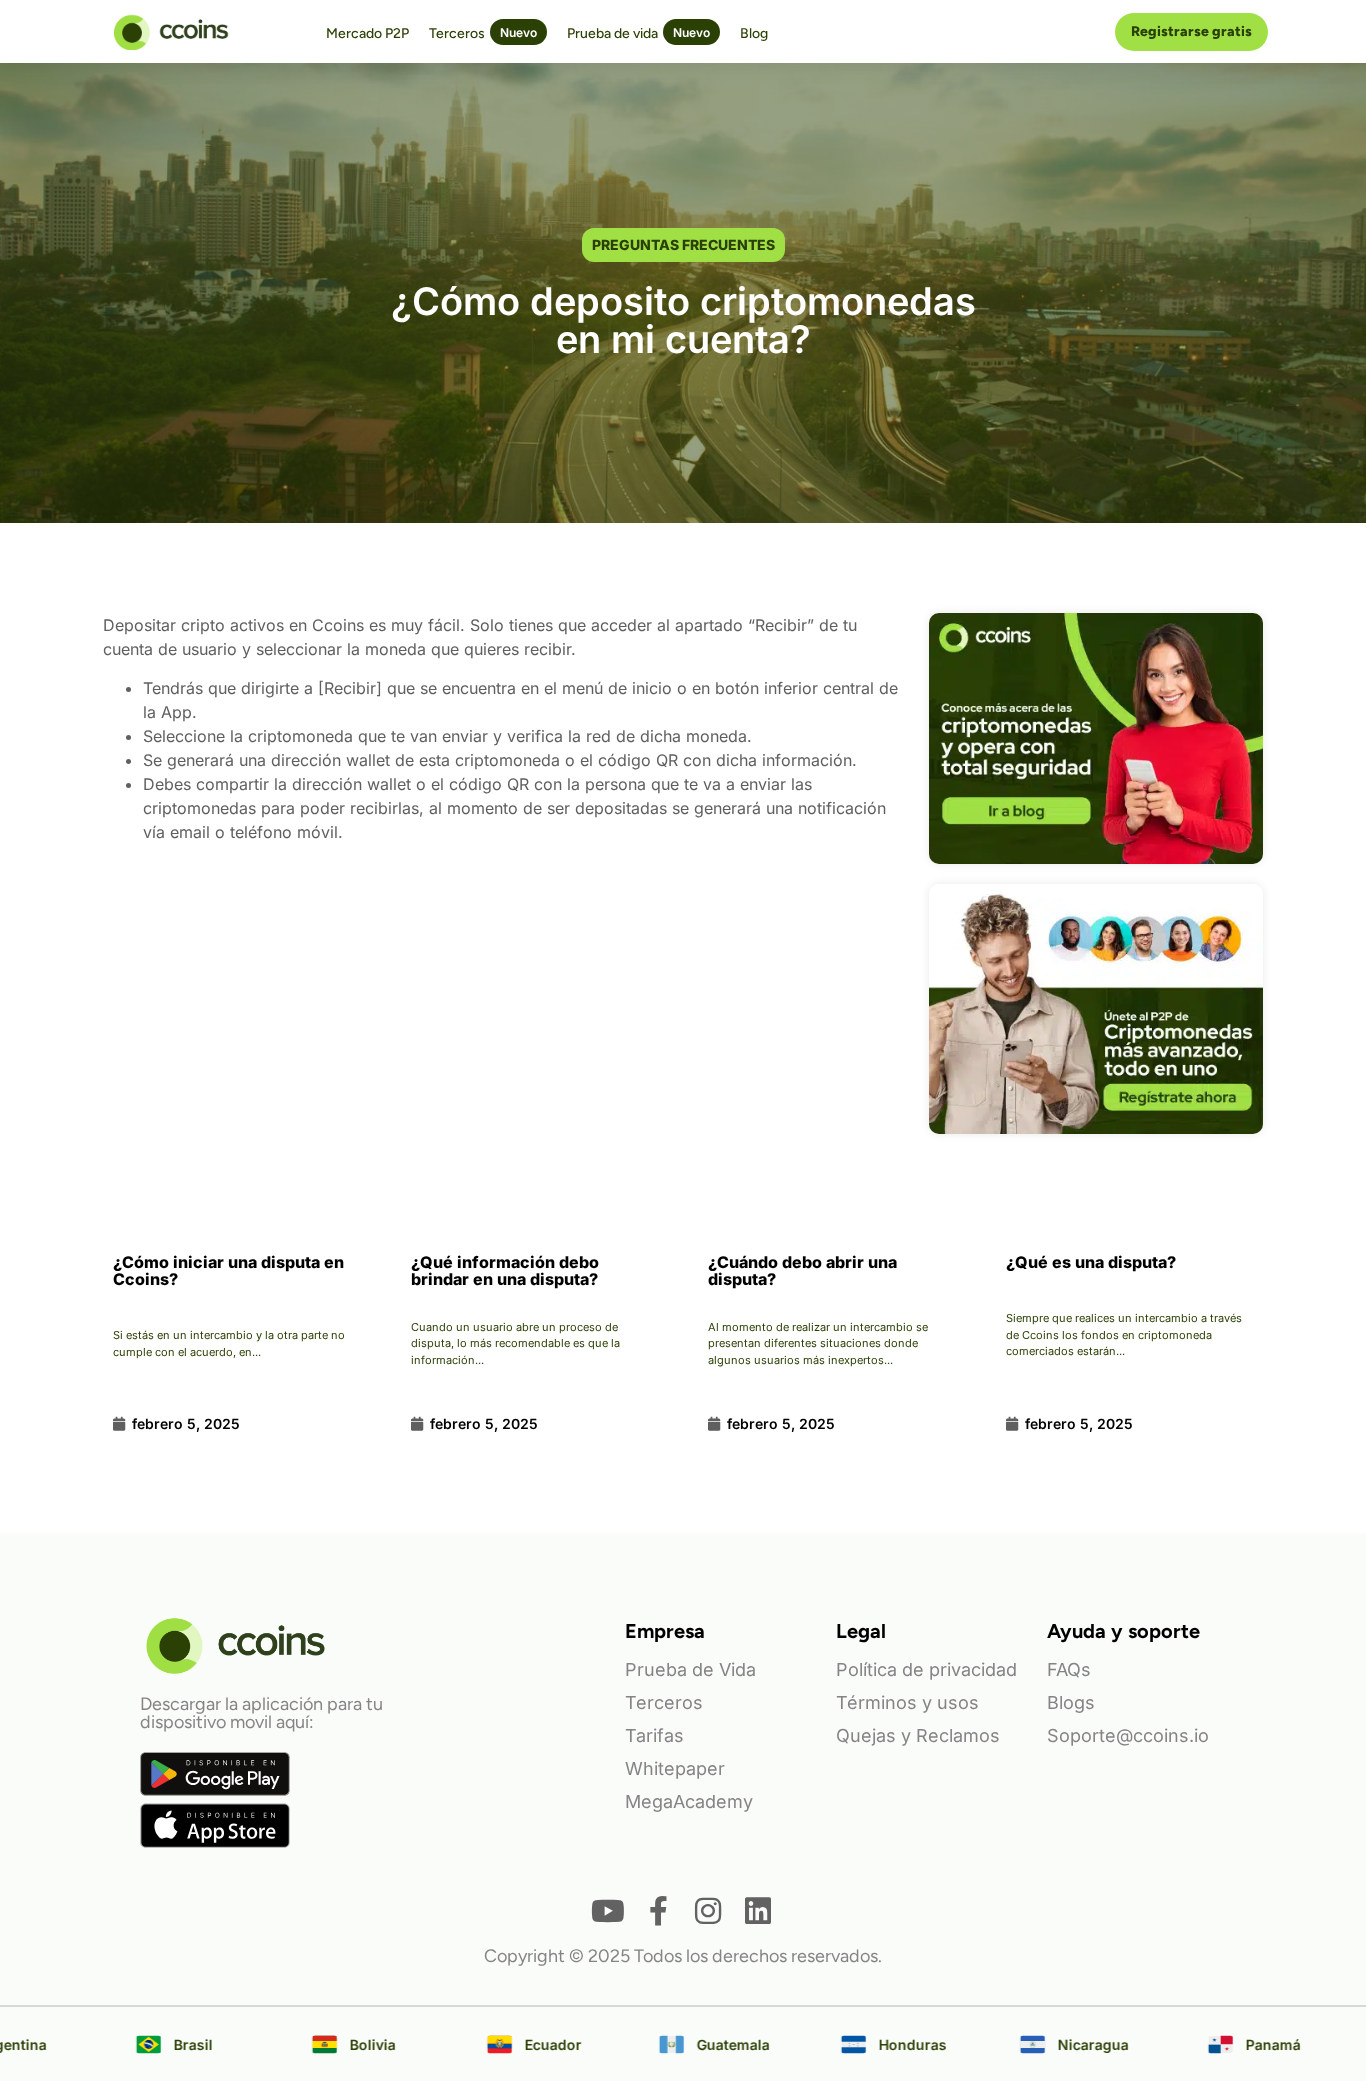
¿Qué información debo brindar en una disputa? (505, 1270)
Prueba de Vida (690, 1669)
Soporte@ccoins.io (1128, 1735)
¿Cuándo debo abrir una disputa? (802, 1270)
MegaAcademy (689, 1801)
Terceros (664, 1702)
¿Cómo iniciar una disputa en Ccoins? (228, 1270)
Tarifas (654, 1735)
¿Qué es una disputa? (1091, 1262)
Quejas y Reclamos (918, 1735)
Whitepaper (675, 1768)
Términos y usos (907, 1702)
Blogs (1071, 1702)
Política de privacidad (926, 1669)
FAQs (1069, 1669)
